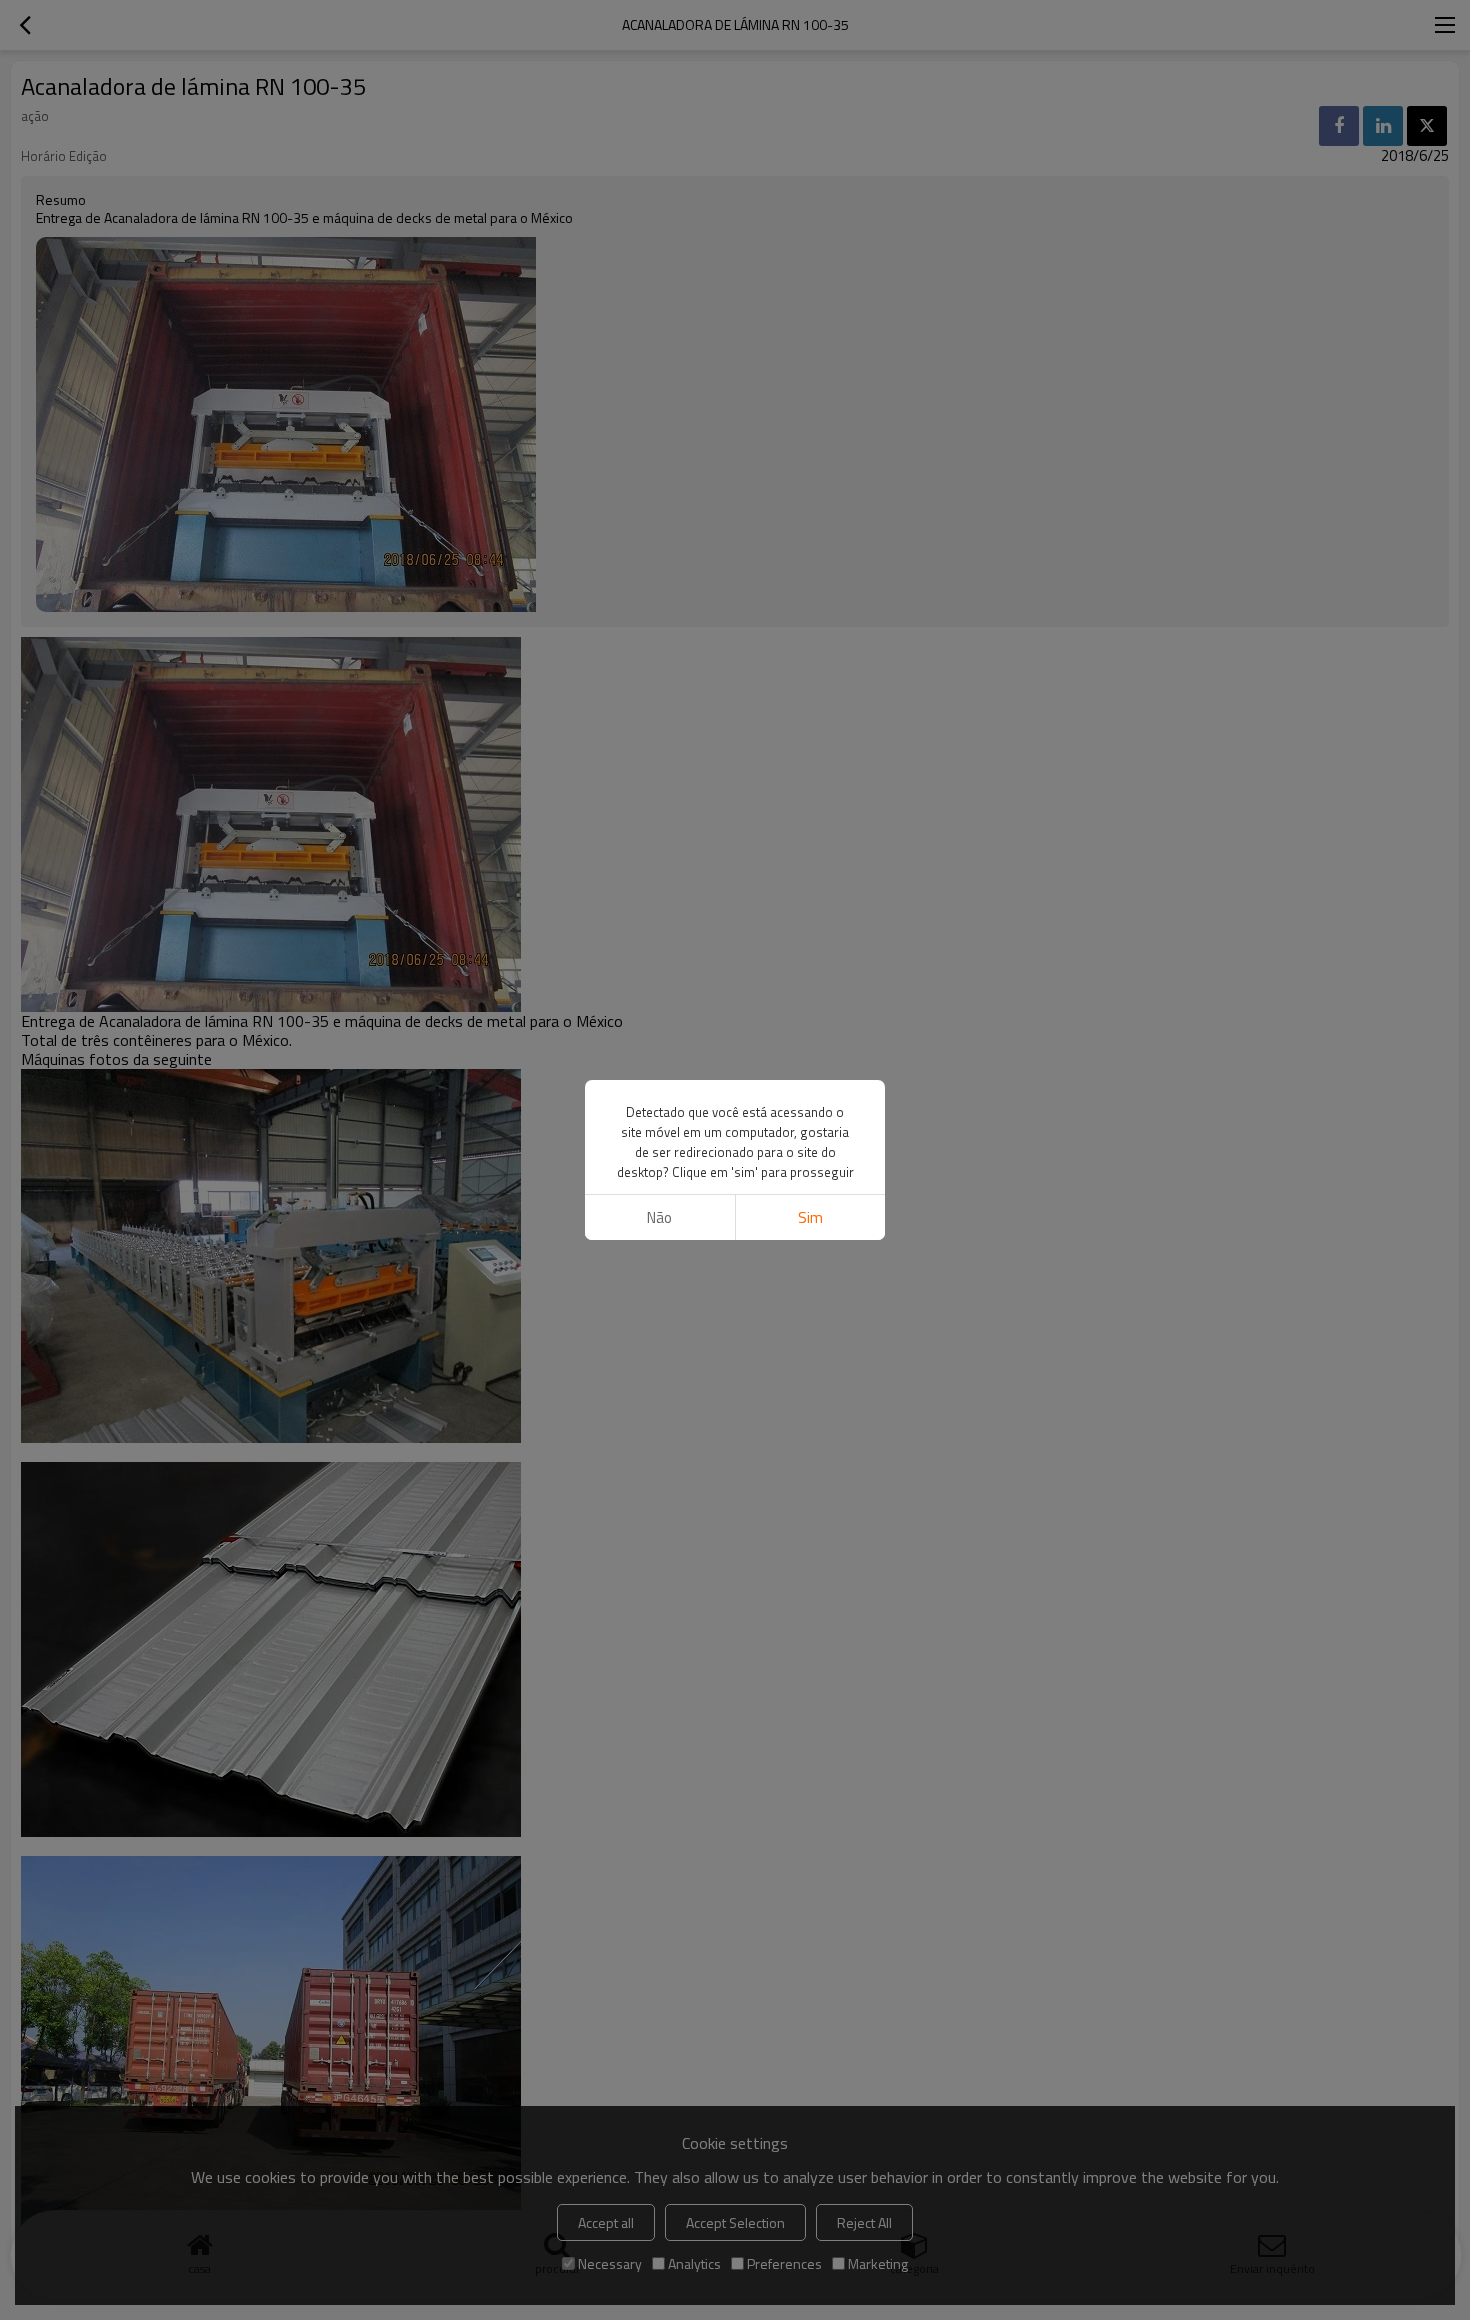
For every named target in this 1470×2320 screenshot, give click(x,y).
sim (810, 1217)
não (659, 1217)
